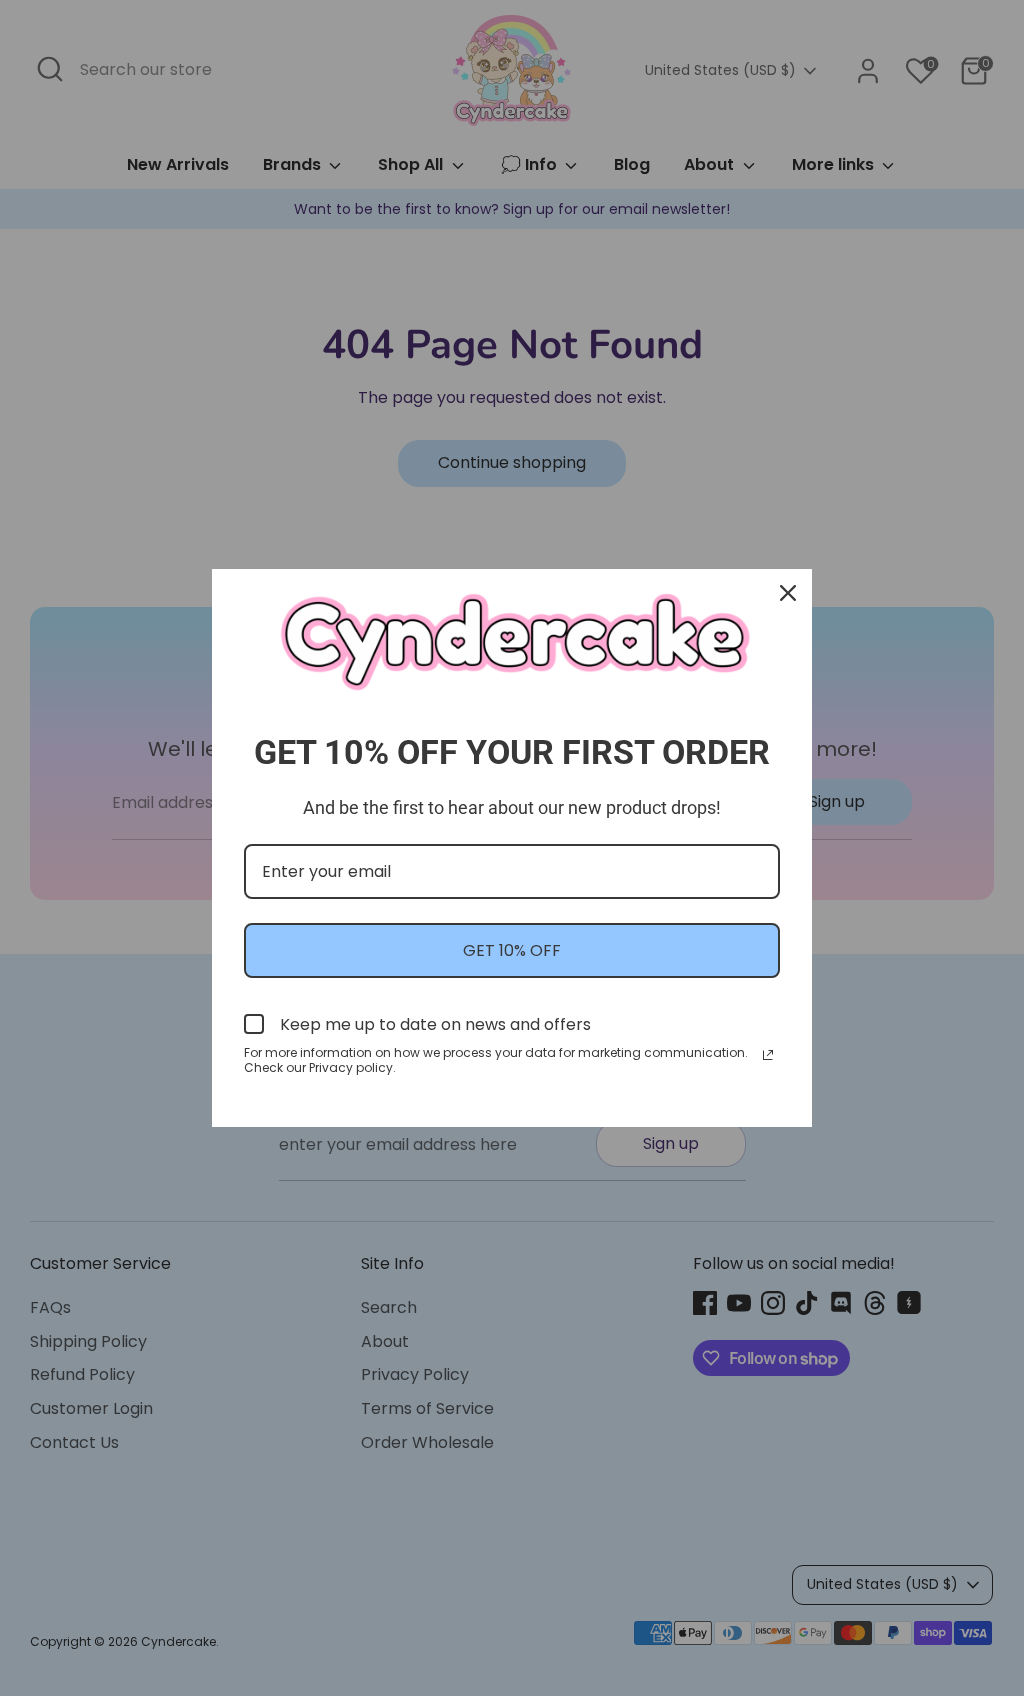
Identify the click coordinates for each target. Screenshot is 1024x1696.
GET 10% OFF (512, 950)
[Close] (788, 593)
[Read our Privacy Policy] (768, 1055)
